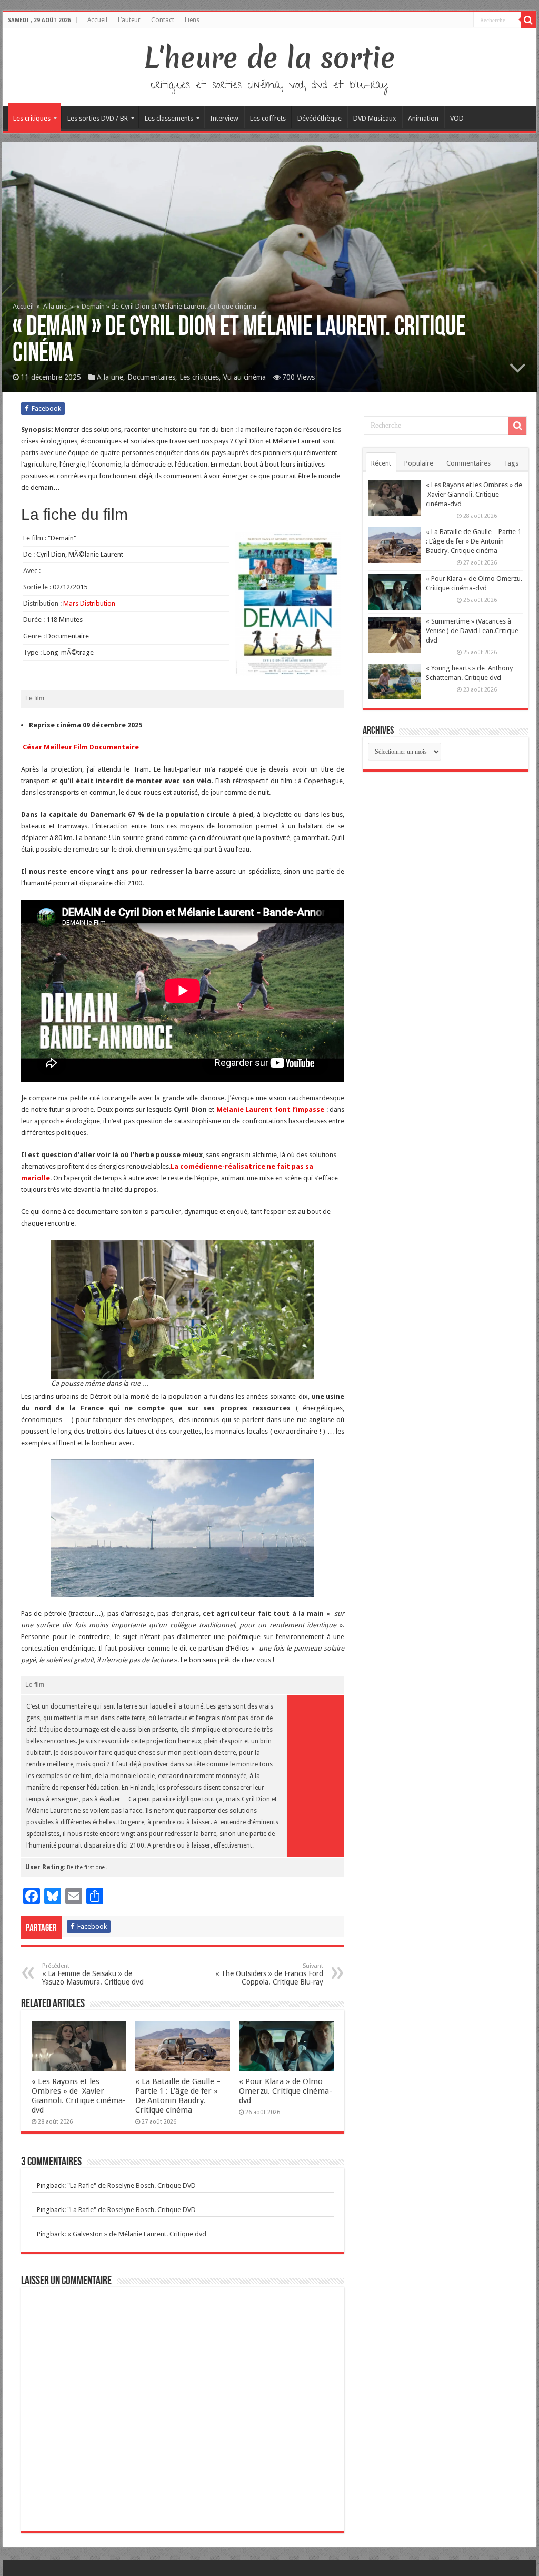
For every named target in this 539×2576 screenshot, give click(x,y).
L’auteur (129, 20)
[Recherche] (528, 20)
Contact (163, 20)
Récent (381, 463)
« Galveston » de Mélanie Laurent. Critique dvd (137, 2234)
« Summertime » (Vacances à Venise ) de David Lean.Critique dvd (472, 631)
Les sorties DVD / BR (98, 118)
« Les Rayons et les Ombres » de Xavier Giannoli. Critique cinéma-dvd (79, 2096)
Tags (511, 463)
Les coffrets (268, 118)
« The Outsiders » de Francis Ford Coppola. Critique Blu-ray (269, 1974)
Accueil (97, 20)
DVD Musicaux (375, 118)
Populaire (419, 463)
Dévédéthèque (320, 118)
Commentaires (468, 463)
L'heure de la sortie (270, 58)
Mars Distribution (89, 603)
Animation (423, 118)
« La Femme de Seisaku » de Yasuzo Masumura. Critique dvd (93, 1974)
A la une (55, 306)
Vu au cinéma (244, 377)
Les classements (169, 118)
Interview (224, 118)
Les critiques (32, 118)
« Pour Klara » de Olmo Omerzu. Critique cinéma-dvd (286, 2091)
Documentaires (151, 377)
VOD (457, 118)
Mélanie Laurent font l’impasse (271, 1109)
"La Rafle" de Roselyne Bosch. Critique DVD (132, 2185)
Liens (192, 20)
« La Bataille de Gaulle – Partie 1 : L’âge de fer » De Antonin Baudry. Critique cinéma (178, 2096)
